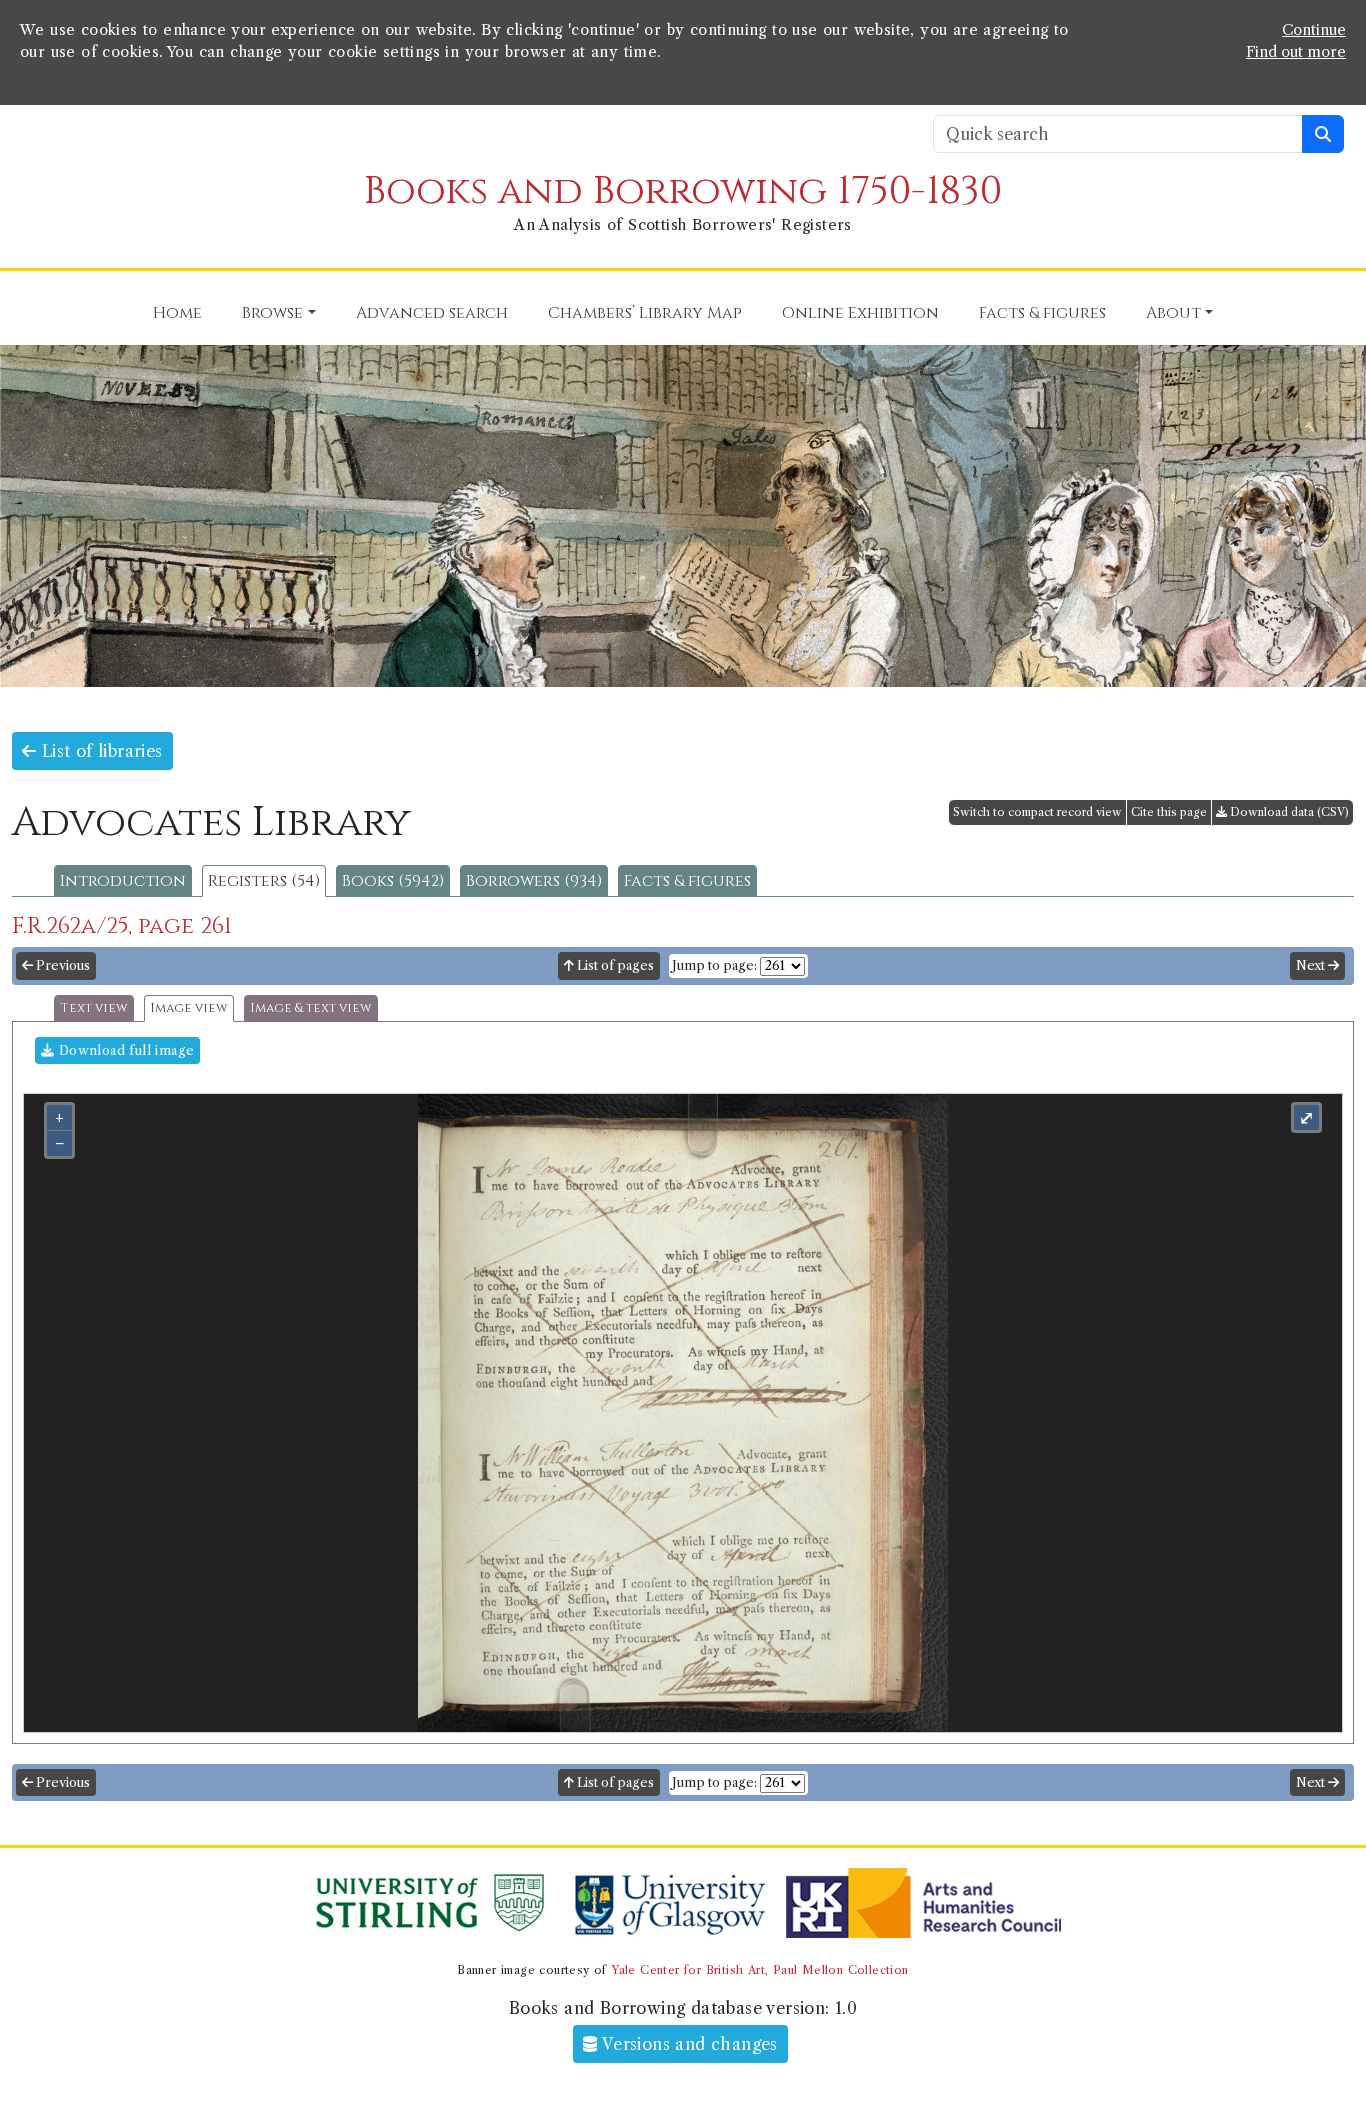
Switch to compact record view (1037, 812)
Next (1312, 965)
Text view (94, 1008)
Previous (61, 965)
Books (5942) (393, 881)
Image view (189, 1008)
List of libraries (99, 751)
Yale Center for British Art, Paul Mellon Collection (759, 1970)
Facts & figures (687, 881)
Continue (1314, 30)
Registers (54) (264, 881)
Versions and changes (688, 2044)
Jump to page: (714, 965)
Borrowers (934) (534, 881)
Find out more (1296, 52)
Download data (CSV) (1288, 812)
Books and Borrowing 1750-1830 (683, 191)
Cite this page (1169, 812)
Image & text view (311, 1008)
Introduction (123, 881)
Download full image (124, 1050)
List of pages (614, 965)
